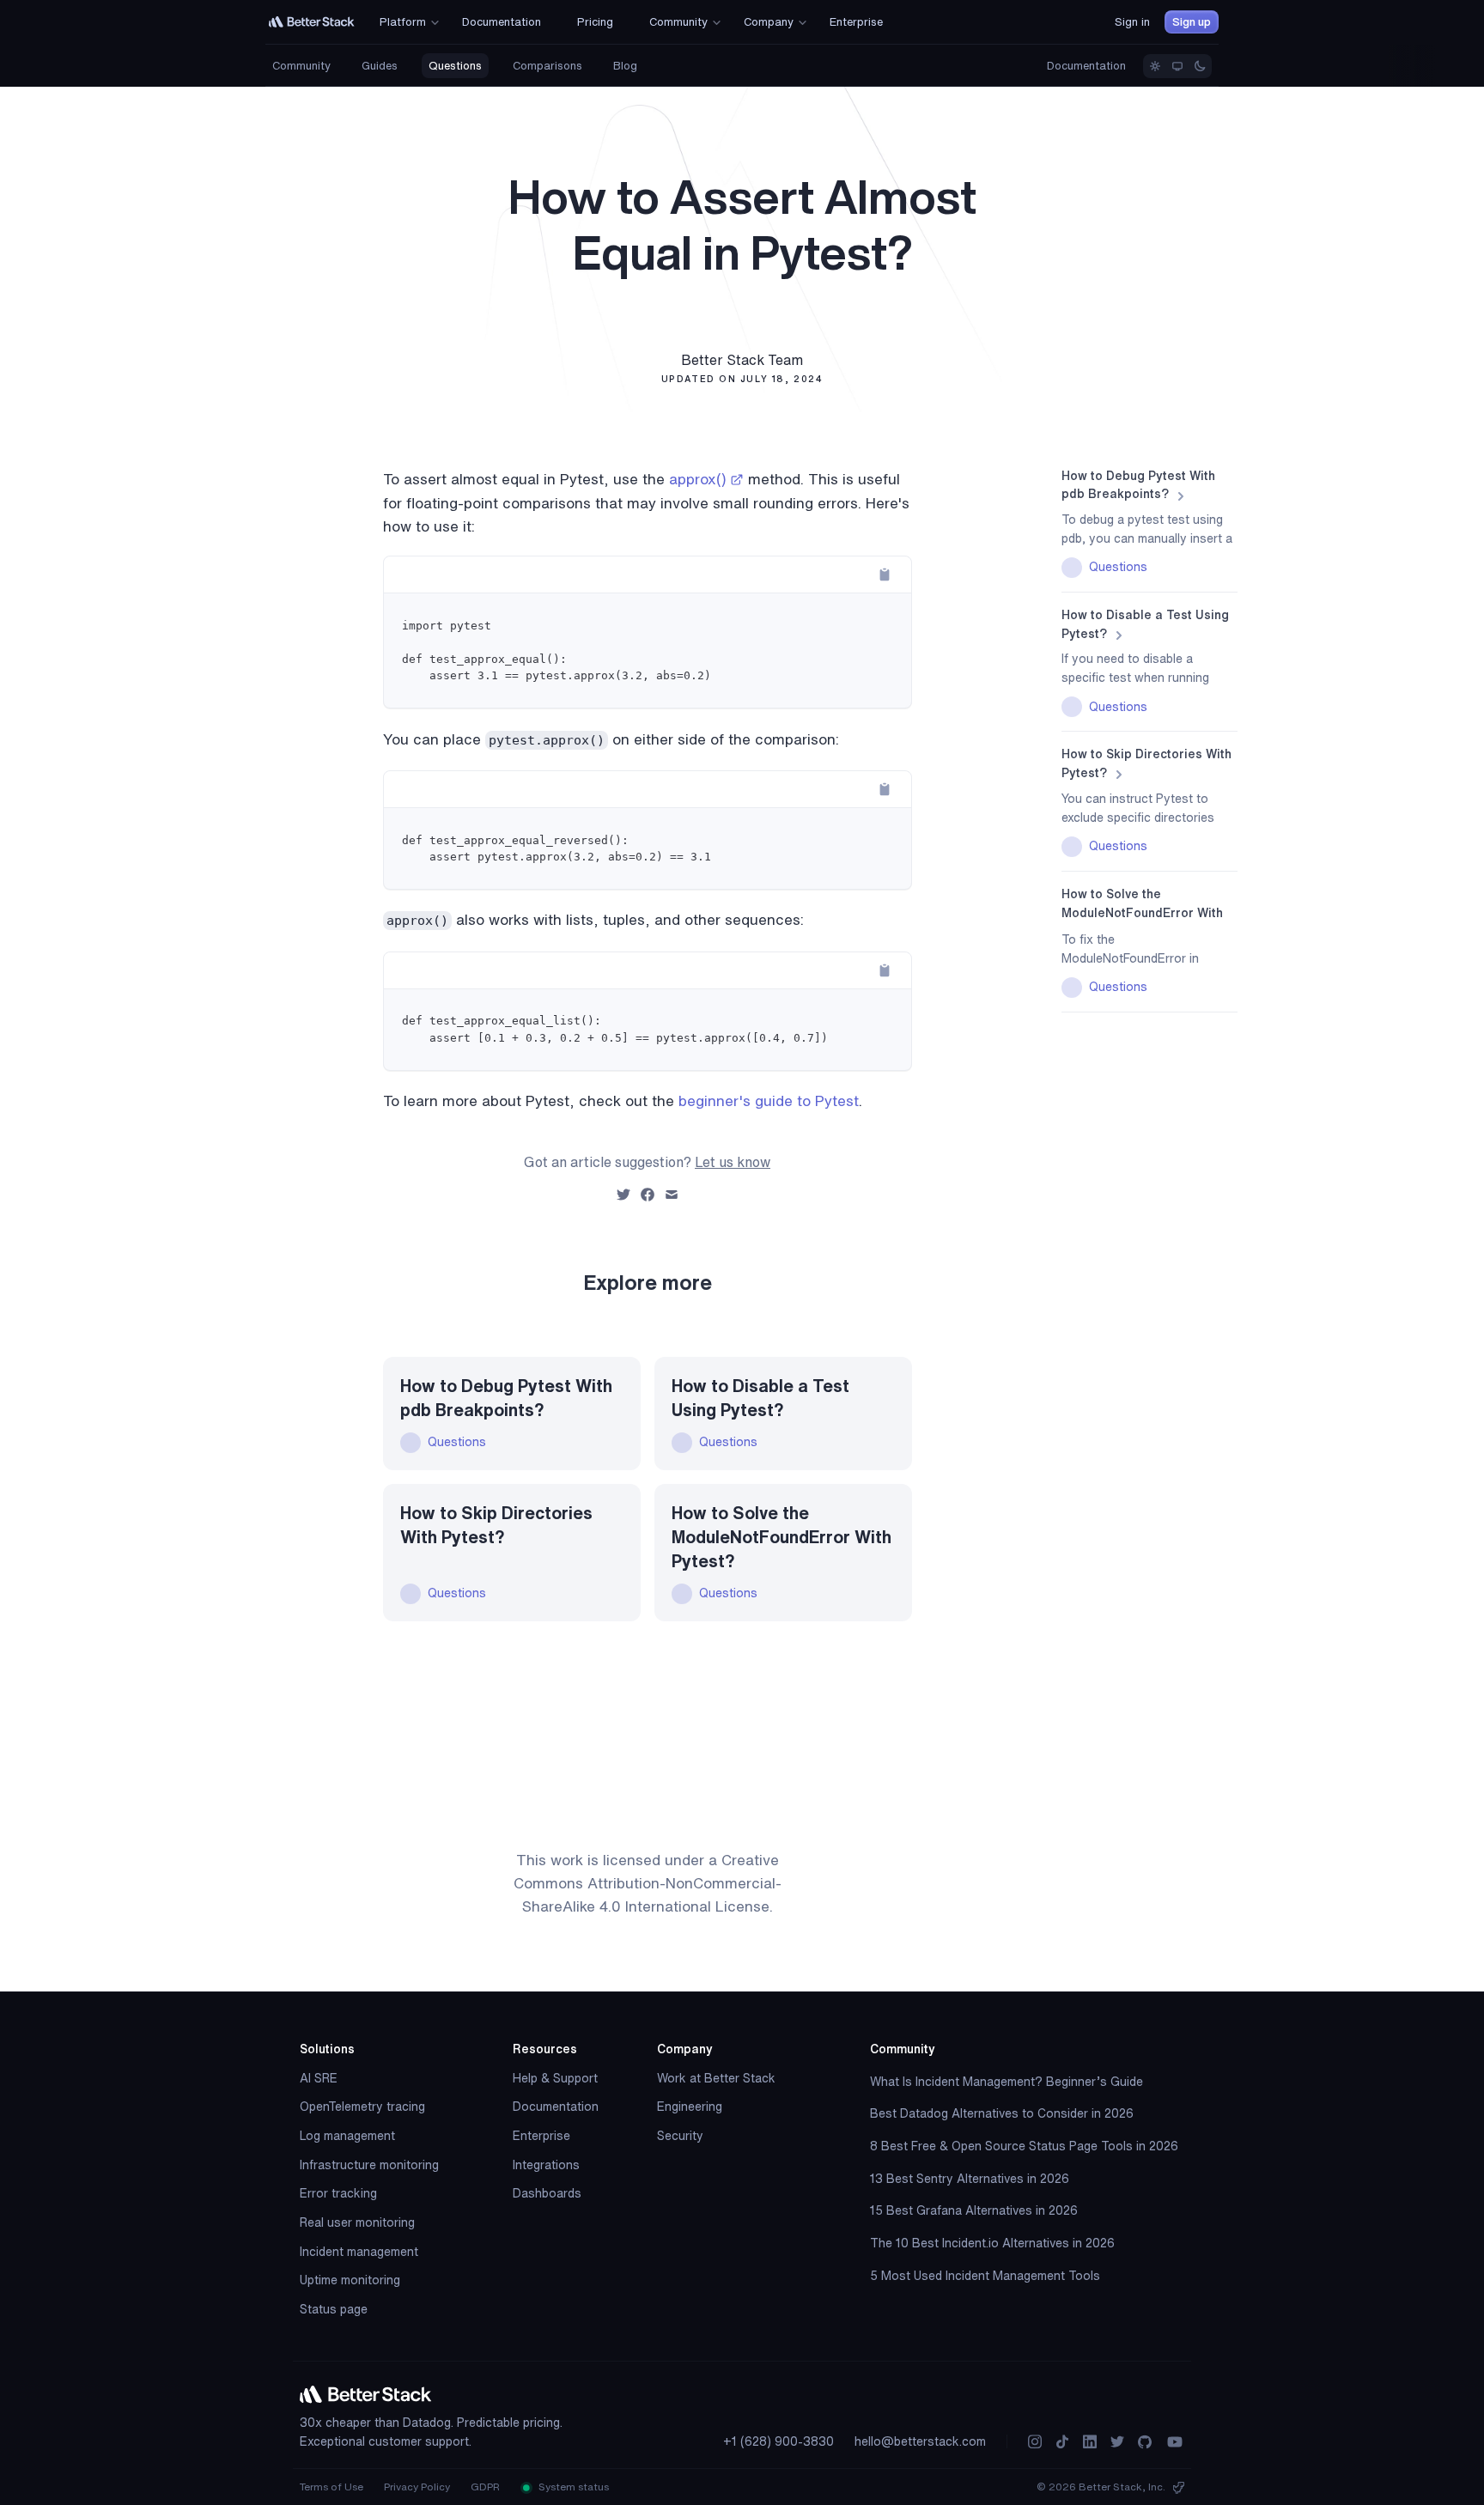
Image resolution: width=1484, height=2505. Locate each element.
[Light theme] (1155, 66)
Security (680, 2136)
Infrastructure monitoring (369, 2165)
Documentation (1086, 66)
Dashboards (547, 2193)
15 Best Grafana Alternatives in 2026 (974, 2210)
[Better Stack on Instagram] (1035, 2442)
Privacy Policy (417, 2487)
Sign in (1132, 22)
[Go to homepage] (312, 22)
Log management (347, 2136)
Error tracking (338, 2193)
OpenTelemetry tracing (362, 2107)
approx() (698, 479)
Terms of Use (331, 2487)
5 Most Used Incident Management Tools (985, 2276)
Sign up (1192, 22)
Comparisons (547, 66)
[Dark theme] (1200, 66)
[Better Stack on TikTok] (1062, 2442)
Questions (455, 66)
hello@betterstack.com (920, 2441)
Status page (334, 2309)
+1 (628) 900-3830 (778, 2441)
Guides (380, 66)
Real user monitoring (357, 2222)
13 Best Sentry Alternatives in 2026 (970, 2179)
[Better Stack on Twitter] (1117, 2442)
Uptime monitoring (350, 2280)
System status (572, 2487)
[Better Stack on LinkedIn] (1090, 2442)
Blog (625, 66)
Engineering (690, 2107)
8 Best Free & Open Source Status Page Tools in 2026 (1024, 2146)
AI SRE (319, 2078)
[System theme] (1177, 66)
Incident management (359, 2252)
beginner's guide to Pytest (769, 1100)
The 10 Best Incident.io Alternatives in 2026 (992, 2243)
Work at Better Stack (716, 2078)
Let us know (733, 1162)
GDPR (485, 2487)
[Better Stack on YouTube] (1175, 2442)
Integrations (546, 2165)
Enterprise (541, 2136)
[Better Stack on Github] (1145, 2442)
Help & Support (555, 2078)
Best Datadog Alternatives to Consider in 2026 (1002, 2113)
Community (301, 66)
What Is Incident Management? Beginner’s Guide (1007, 2082)
